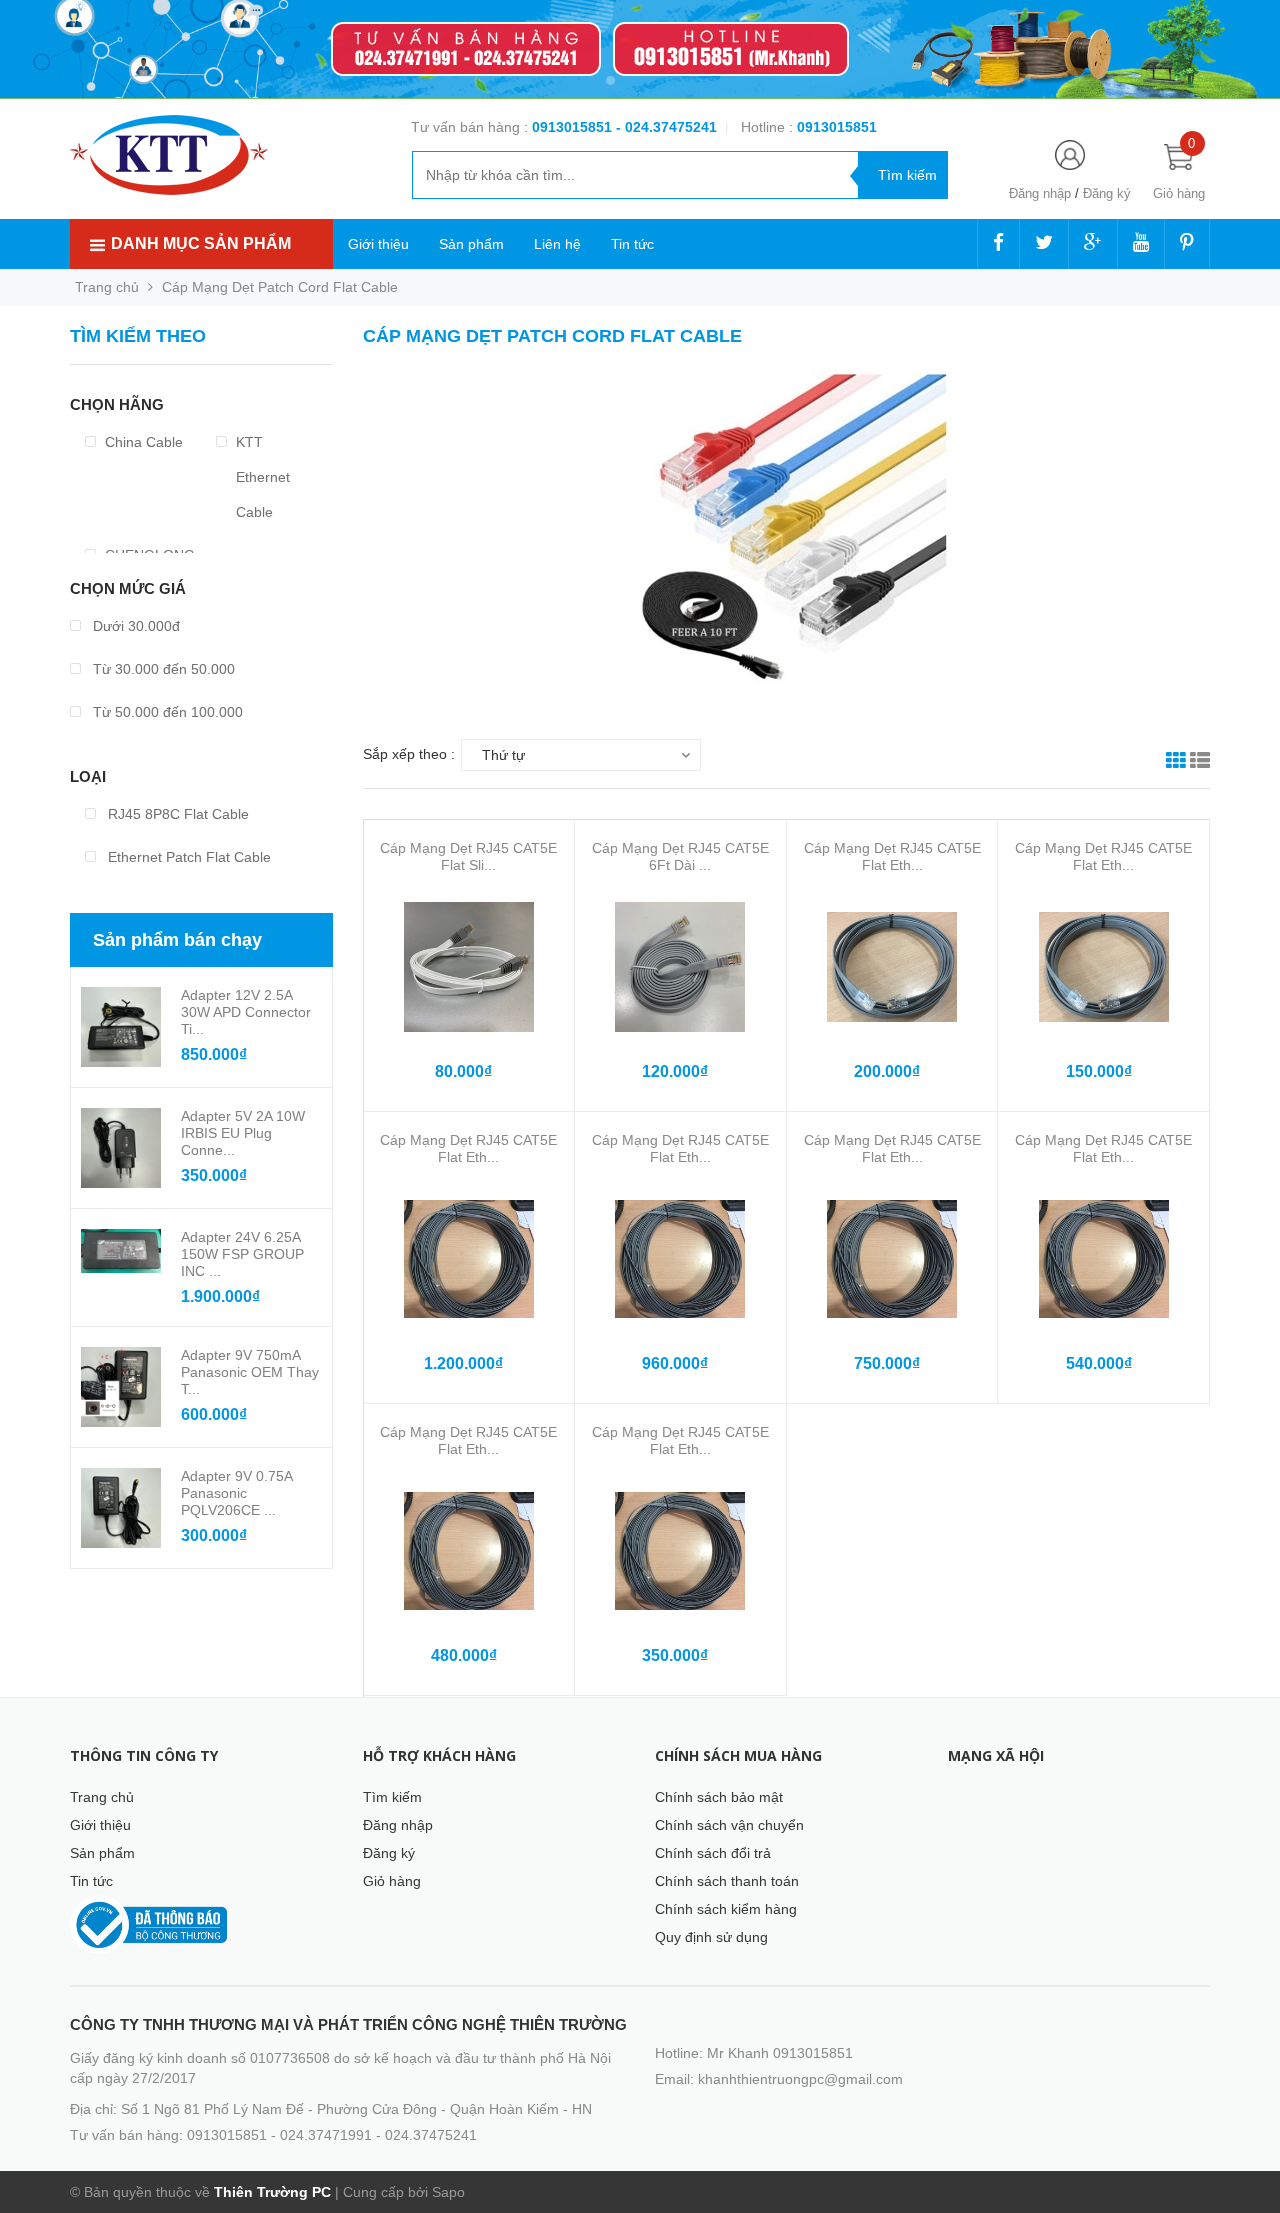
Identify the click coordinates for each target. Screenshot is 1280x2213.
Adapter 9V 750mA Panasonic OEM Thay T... (250, 1372)
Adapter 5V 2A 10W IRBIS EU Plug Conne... (243, 1133)
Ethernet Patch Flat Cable (187, 857)
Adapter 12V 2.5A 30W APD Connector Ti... (246, 1012)
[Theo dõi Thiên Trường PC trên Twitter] (1044, 244)
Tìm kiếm (392, 1797)
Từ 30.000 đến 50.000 (162, 669)
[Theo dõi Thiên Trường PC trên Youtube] (1141, 244)
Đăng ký (1107, 193)
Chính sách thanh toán (727, 1881)
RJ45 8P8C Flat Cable (176, 814)
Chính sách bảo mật (719, 1797)
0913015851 (574, 127)
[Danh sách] (1200, 763)
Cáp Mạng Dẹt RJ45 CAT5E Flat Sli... (468, 856)
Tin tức (632, 244)
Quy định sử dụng (711, 1937)
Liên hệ (557, 244)
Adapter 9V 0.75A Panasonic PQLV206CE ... (236, 1493)
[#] (640, 49)
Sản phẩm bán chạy (177, 940)
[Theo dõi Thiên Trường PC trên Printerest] (1187, 244)
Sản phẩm (471, 244)
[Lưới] (1176, 763)
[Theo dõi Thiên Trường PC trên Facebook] (998, 244)
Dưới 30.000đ (134, 626)
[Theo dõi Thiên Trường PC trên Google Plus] (1093, 244)
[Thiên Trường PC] (169, 154)
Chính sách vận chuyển (729, 1825)
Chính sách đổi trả (713, 1853)
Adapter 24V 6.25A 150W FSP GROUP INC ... (242, 1254)
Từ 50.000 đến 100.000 (166, 712)
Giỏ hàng (392, 1881)
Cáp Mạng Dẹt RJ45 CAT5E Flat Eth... (892, 856)
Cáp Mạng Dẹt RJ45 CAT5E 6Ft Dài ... (680, 856)
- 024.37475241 (666, 127)
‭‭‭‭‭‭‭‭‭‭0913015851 (837, 127)
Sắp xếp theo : (409, 754)
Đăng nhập (1040, 193)
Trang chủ (102, 1797)
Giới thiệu (378, 244)
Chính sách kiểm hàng (726, 1909)
